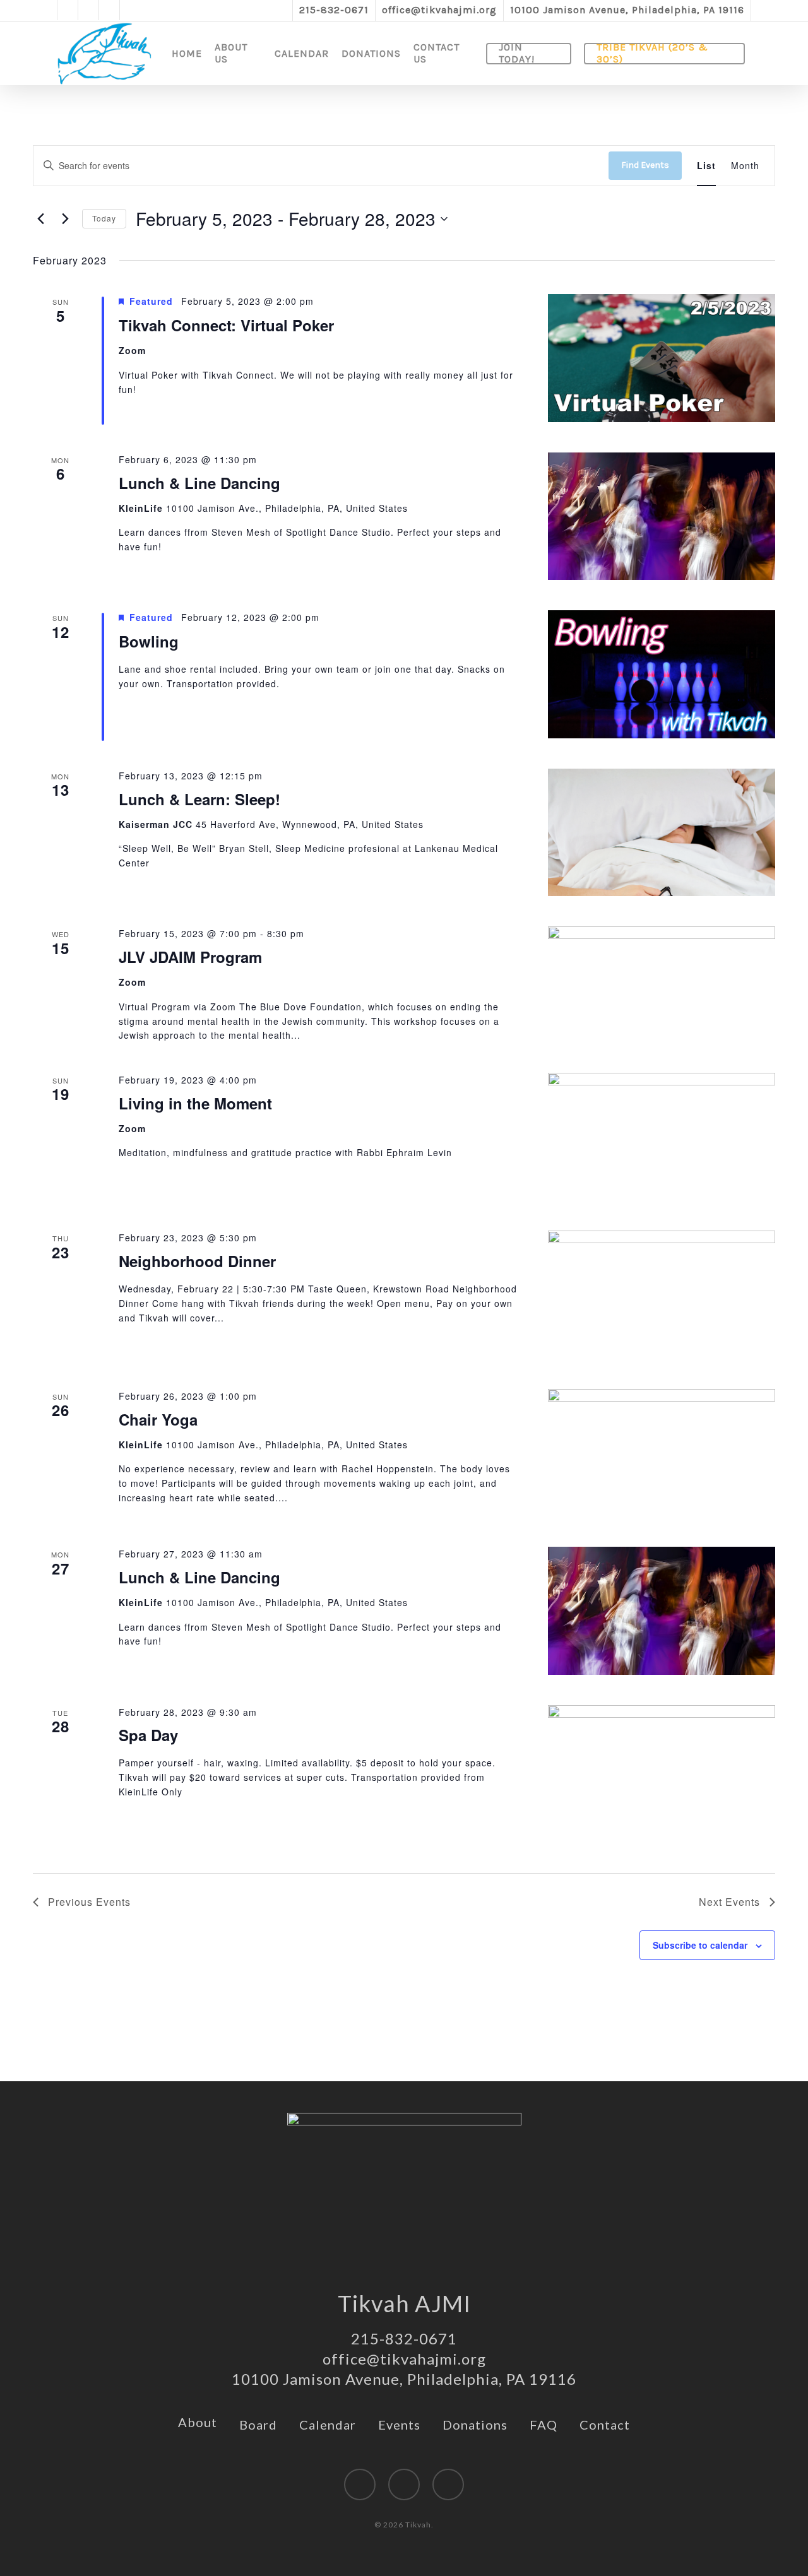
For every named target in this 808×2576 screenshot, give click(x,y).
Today (104, 218)
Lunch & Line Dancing (199, 483)
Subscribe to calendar (700, 1945)
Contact (605, 2425)
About (198, 2422)
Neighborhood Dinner (197, 1261)
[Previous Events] (40, 219)
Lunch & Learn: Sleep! (199, 799)
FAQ (544, 2425)
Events (399, 2425)
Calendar (328, 2425)
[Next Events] (65, 219)
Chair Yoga (158, 1419)
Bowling (149, 641)
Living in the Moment (195, 1103)
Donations (475, 2425)
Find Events (645, 165)
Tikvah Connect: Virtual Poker (226, 325)
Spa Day (148, 1735)
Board (258, 2425)
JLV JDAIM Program (190, 957)
